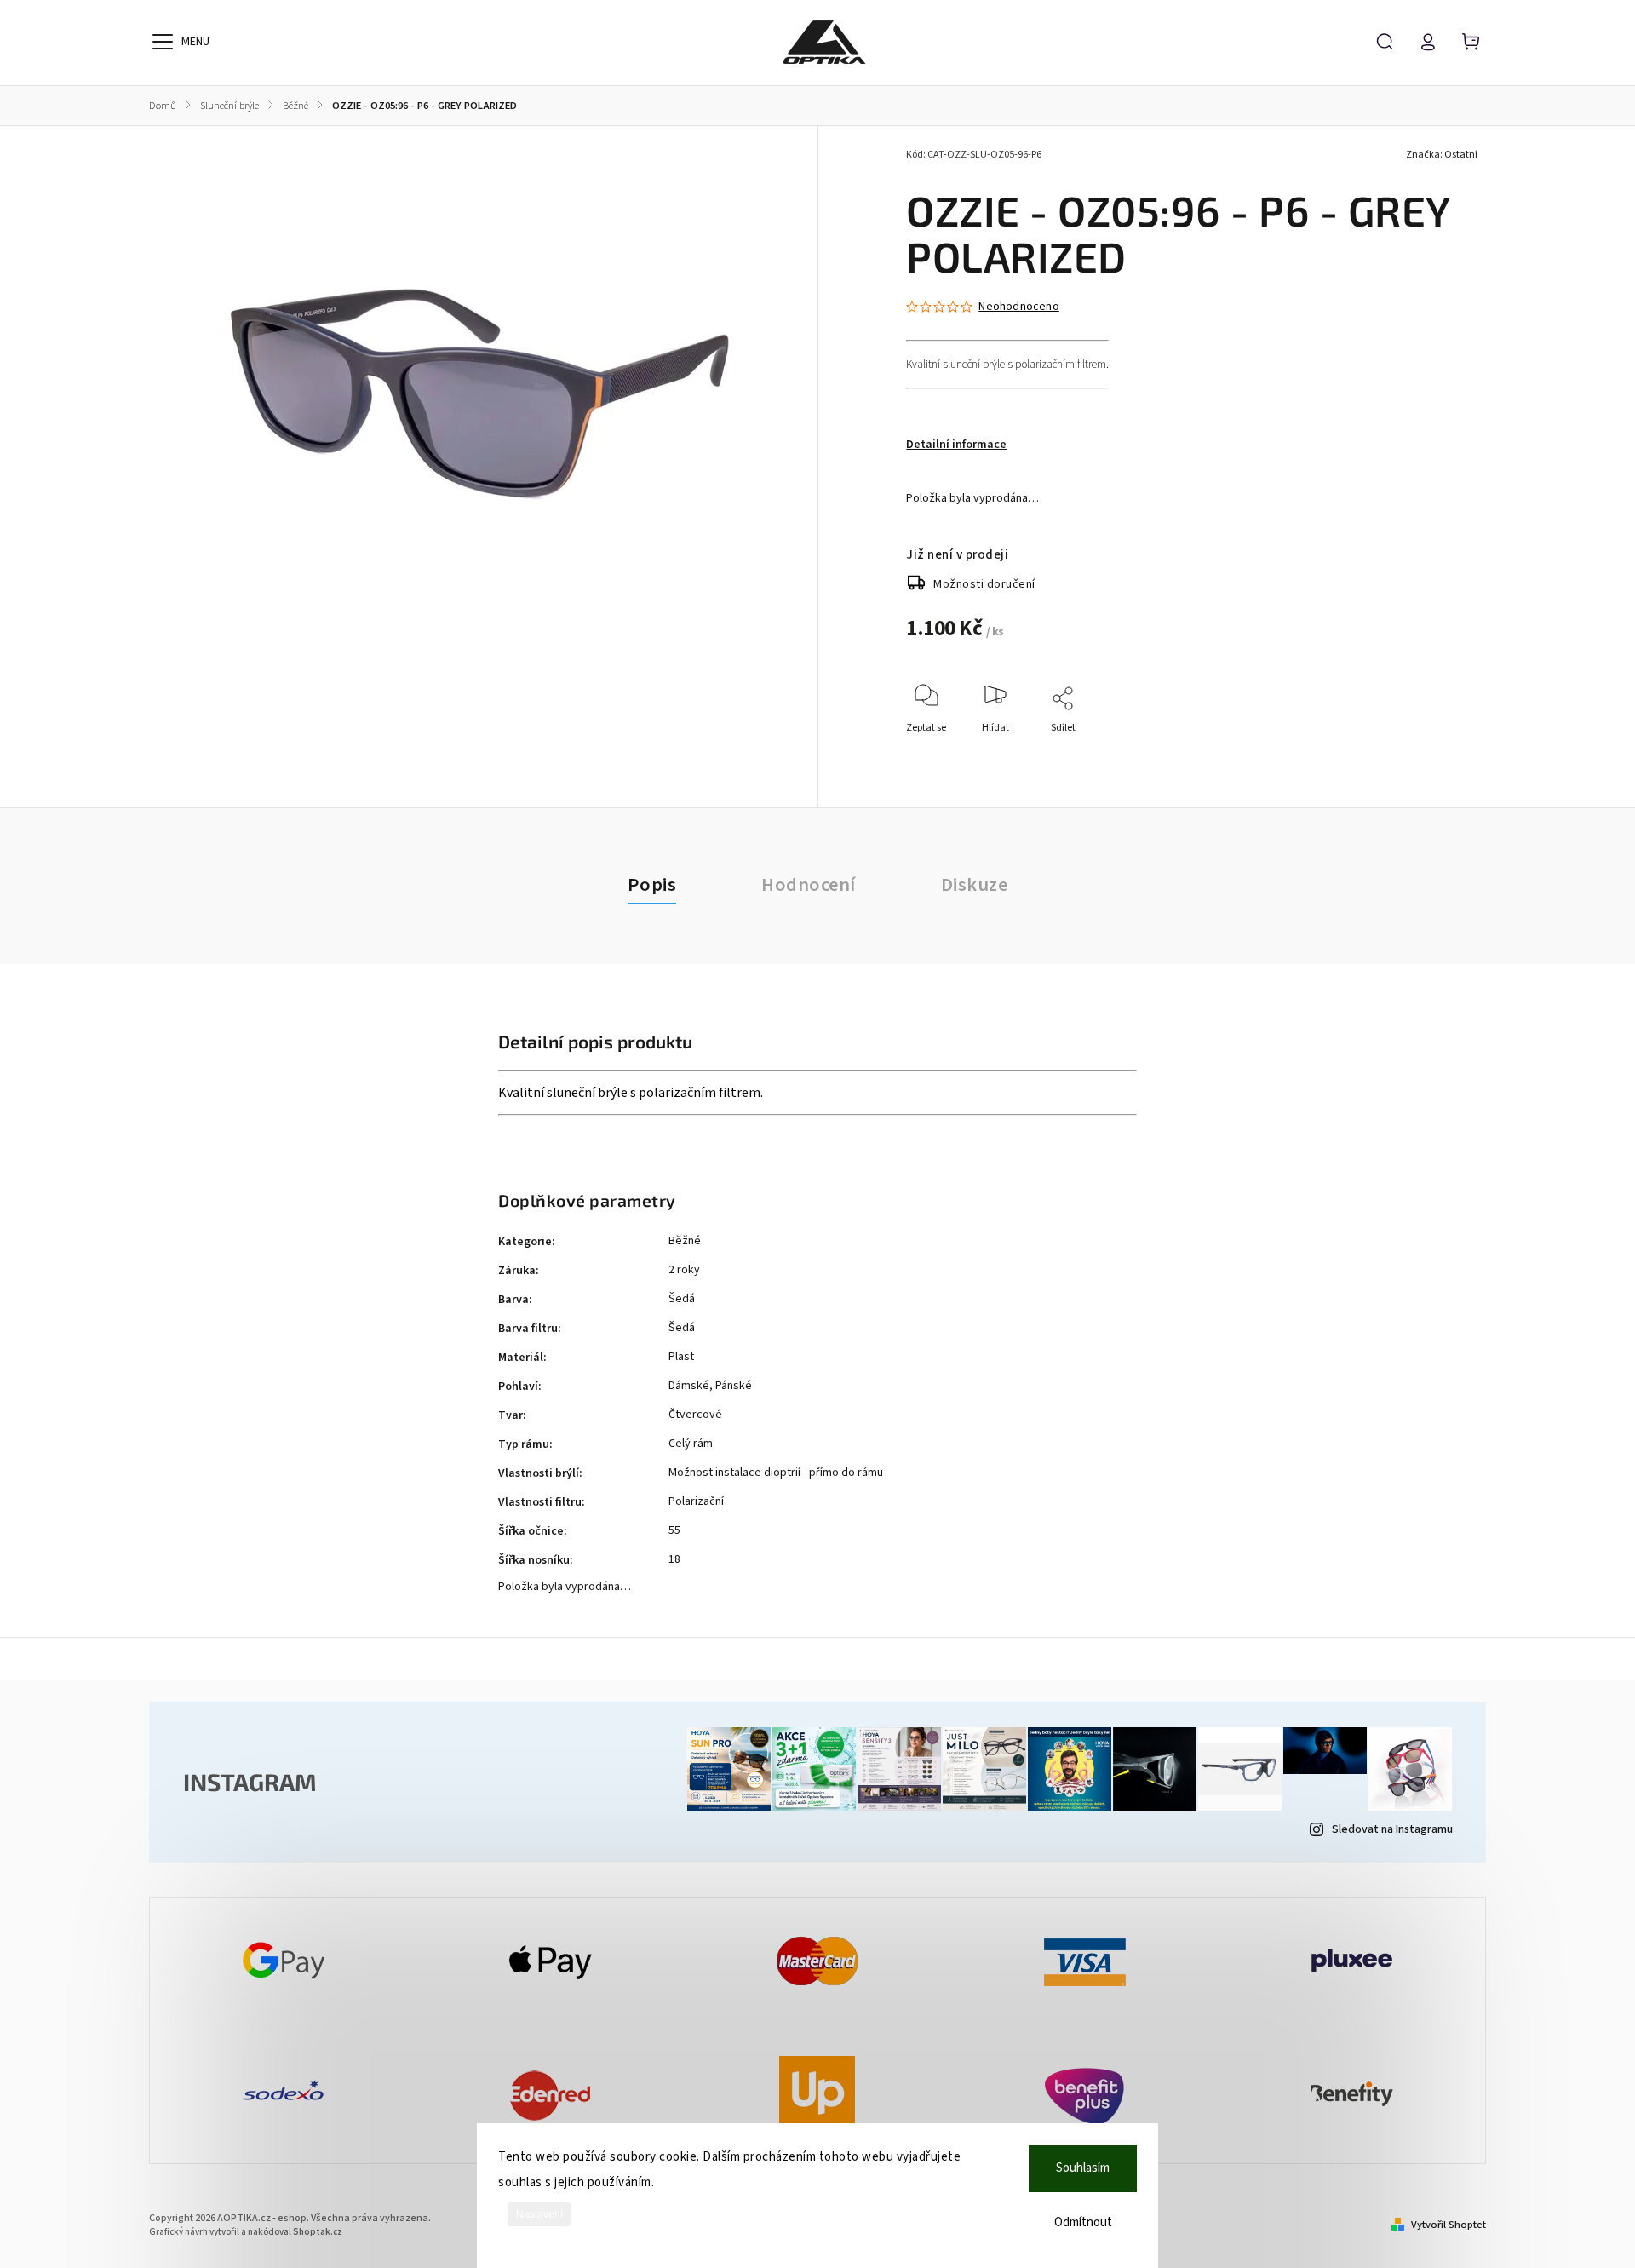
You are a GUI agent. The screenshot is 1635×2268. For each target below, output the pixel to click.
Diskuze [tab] (975, 885)
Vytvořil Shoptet (1449, 2225)
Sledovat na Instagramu (1392, 1829)
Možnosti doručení (984, 584)
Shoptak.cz (318, 2232)
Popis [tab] (652, 885)
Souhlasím (1083, 2168)
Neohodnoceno (1018, 307)
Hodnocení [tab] (809, 885)
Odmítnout (1083, 2222)
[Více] (163, 42)
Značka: (1442, 155)
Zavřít (1442, 751)
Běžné (685, 1241)
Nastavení (539, 2214)
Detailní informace (956, 445)
